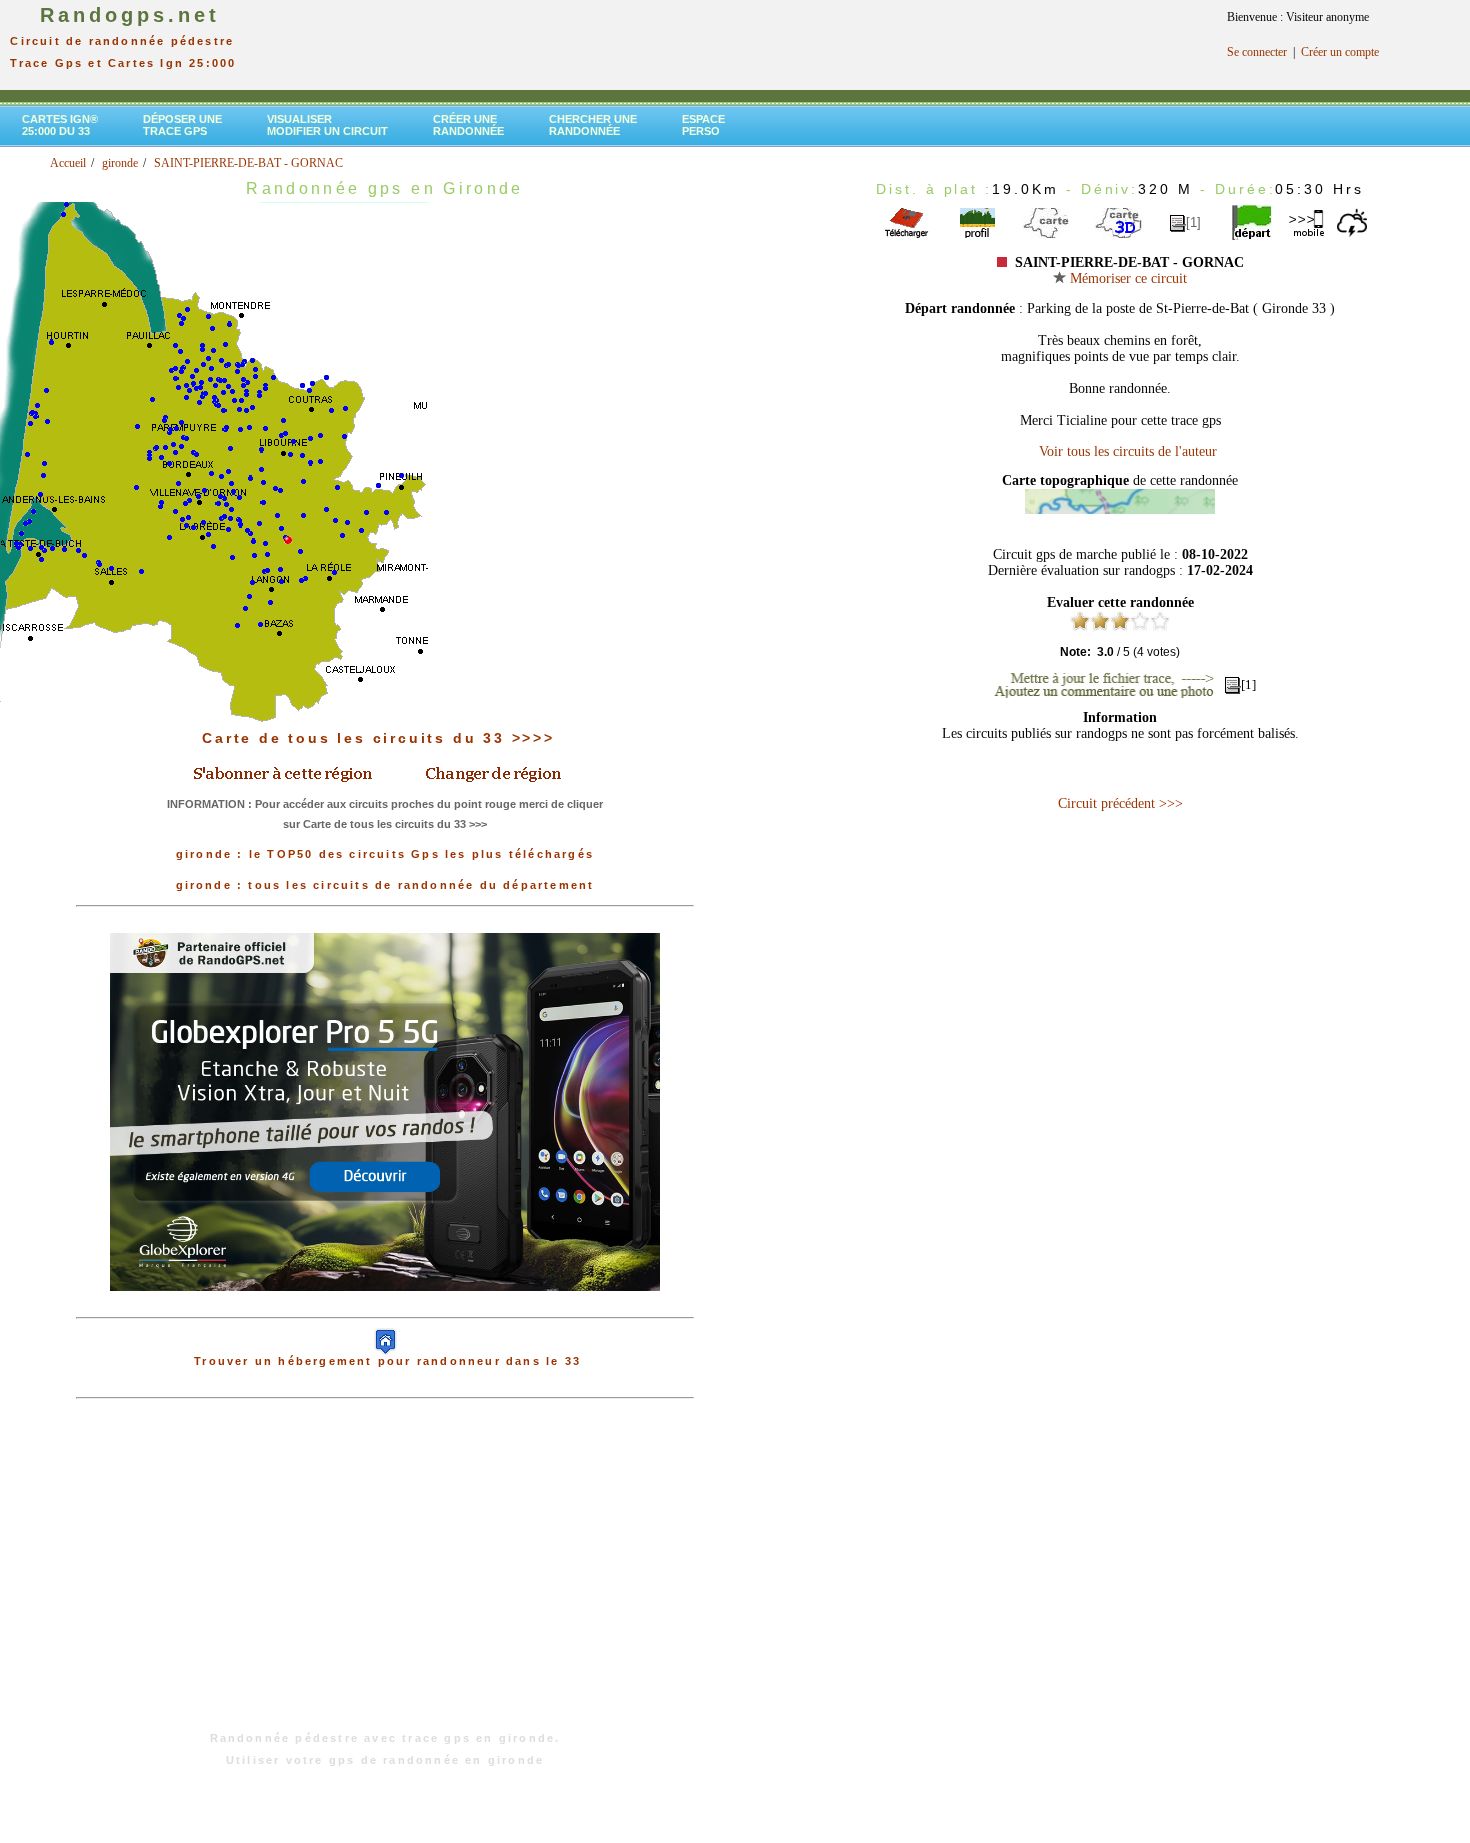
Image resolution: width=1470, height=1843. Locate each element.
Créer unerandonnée (468, 125)
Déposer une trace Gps (182, 125)
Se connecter (1257, 52)
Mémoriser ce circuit (1126, 278)
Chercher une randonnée (593, 125)
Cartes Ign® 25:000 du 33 (60, 125)
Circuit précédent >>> (1120, 803)
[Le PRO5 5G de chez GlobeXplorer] (385, 1307)
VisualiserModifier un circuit (327, 125)
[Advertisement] (385, 1575)
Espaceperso (703, 125)
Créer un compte (1340, 52)
